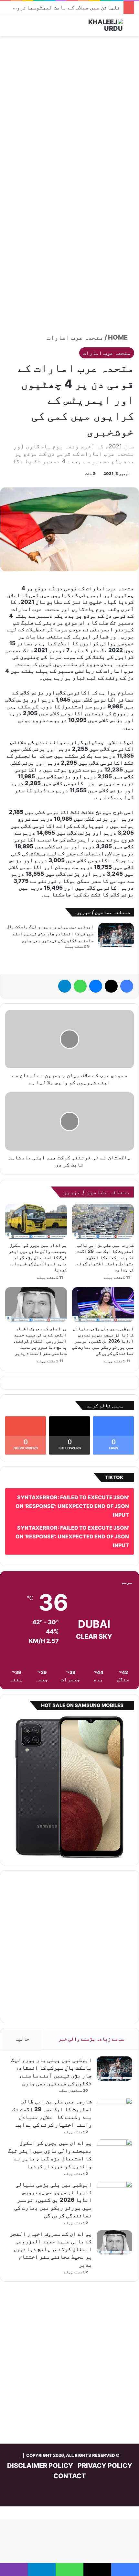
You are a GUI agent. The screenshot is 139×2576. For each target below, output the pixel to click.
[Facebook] (127, 986)
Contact (70, 2476)
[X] (111, 986)
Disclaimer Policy (40, 2466)
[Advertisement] (69, 112)
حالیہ (22, 2039)
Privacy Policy (105, 2466)
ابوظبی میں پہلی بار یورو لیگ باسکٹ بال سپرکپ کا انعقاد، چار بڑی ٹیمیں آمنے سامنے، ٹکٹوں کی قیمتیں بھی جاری (50, 933)
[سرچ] (131, 28)
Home (118, 337)
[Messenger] (96, 986)
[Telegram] (65, 986)
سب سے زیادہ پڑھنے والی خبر (91, 2039)
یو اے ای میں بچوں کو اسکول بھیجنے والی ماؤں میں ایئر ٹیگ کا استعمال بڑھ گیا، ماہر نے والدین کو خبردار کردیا (38, 1257)
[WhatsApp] (80, 986)
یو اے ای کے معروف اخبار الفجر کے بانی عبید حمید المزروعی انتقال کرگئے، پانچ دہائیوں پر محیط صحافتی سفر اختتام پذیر (40, 1341)
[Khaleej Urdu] (97, 25)
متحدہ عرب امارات (75, 337)
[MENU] (8, 28)
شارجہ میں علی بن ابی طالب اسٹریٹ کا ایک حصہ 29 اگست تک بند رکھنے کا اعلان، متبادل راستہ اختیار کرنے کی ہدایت (105, 1257)
